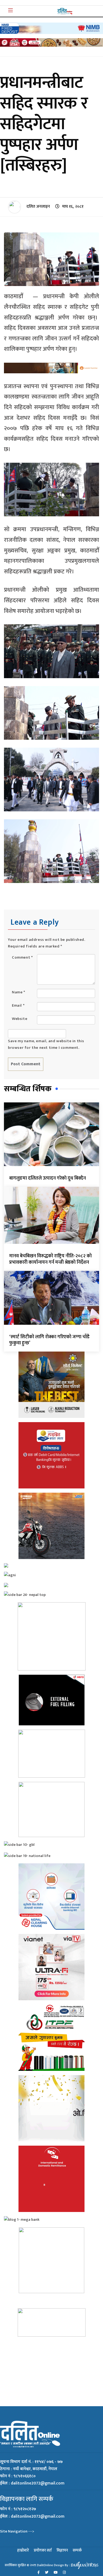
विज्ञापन (62, 2550)
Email (18, 1005)
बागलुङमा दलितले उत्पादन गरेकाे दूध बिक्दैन (48, 1178)
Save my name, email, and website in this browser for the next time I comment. (46, 1044)
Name (19, 992)
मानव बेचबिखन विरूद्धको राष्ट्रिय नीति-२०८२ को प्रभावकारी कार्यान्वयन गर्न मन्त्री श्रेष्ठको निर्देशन (50, 1259)
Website (20, 1019)
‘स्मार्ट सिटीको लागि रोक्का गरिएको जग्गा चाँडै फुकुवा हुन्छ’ (49, 1340)
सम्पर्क (77, 2550)
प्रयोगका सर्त (43, 2550)
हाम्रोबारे (23, 2550)
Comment (22, 957)
